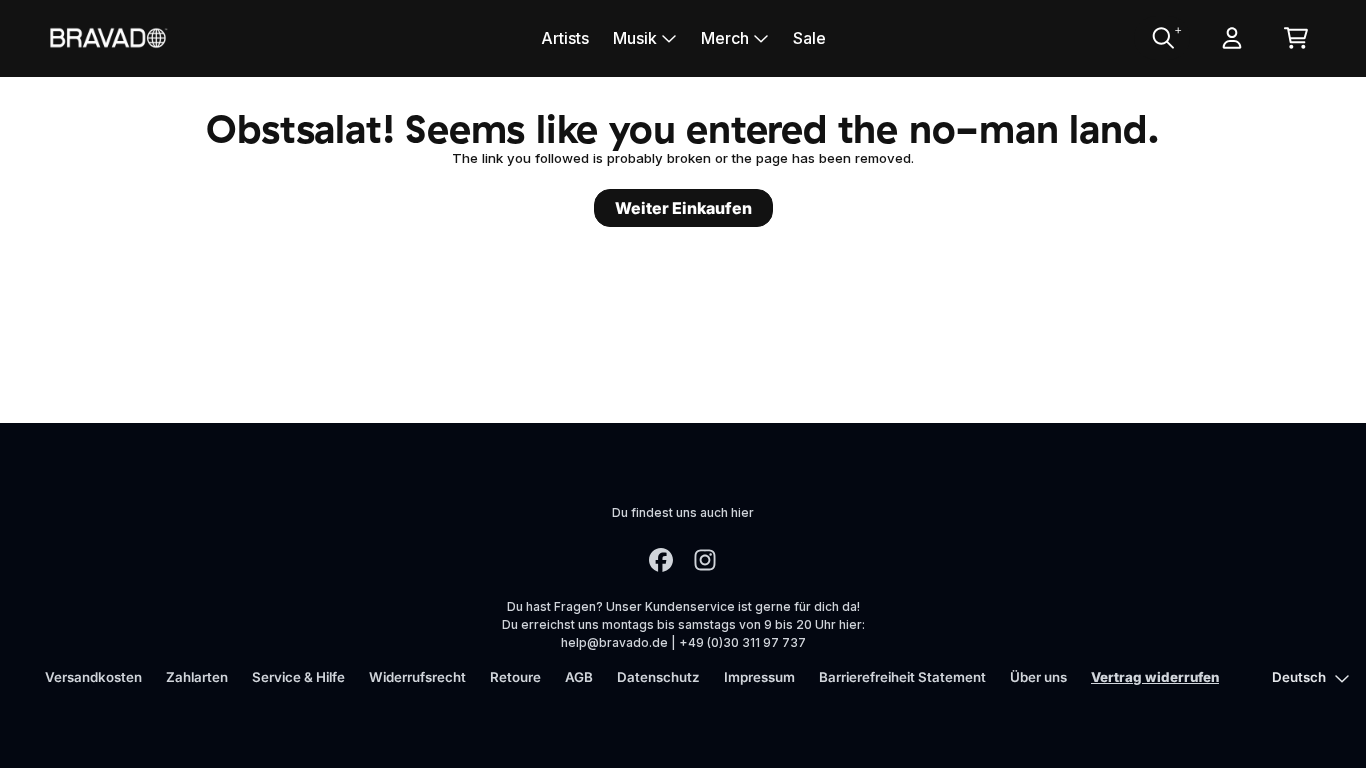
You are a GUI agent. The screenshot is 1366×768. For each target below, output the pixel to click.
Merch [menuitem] (725, 38)
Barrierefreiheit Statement (902, 677)
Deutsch (1299, 677)
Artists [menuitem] (565, 38)
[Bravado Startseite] (108, 37)
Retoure (515, 677)
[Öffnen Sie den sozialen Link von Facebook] (661, 560)
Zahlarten (197, 677)
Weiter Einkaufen (683, 208)
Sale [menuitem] (809, 38)
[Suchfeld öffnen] (1162, 38)
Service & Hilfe (298, 677)
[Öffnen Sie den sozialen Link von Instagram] (705, 560)
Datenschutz (658, 677)
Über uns (1038, 677)
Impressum (759, 677)
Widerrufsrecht (417, 677)
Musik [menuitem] (635, 38)
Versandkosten (93, 677)
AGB (579, 677)
